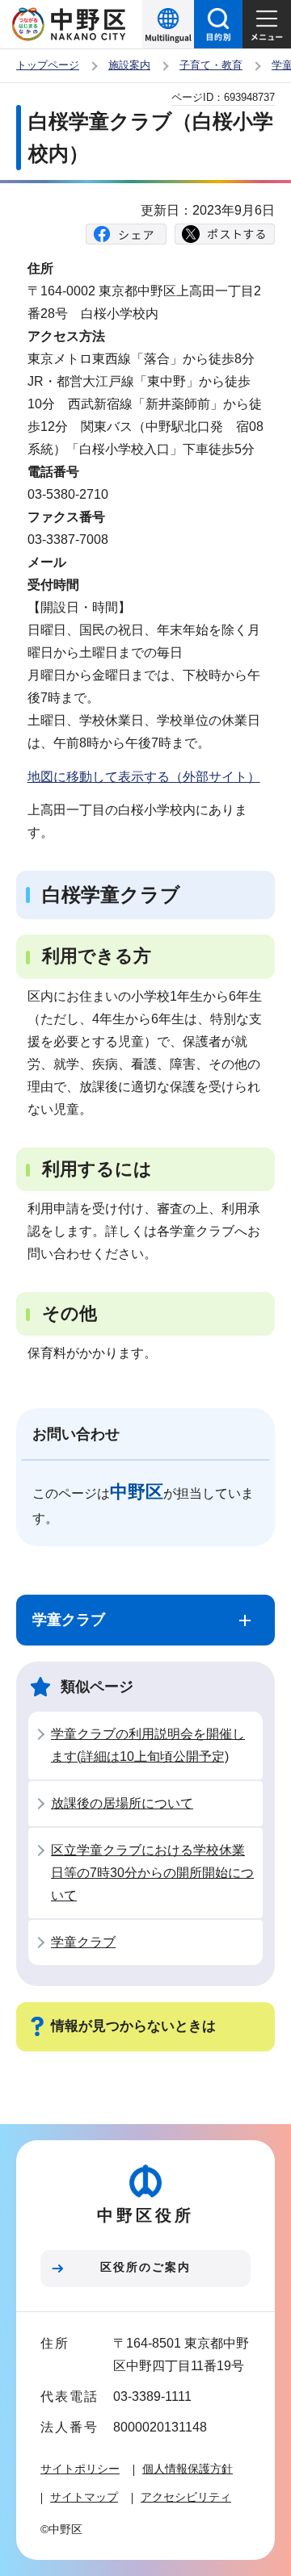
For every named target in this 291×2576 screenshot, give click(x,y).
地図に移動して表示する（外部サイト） (144, 777)
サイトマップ (84, 2497)
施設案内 (129, 65)
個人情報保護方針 (188, 2469)
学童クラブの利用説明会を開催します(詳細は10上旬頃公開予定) (148, 1745)
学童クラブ (83, 1942)
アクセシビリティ (186, 2497)
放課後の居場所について (122, 1803)
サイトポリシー (80, 2469)
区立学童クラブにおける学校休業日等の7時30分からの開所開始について (152, 1873)
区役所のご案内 (145, 2267)
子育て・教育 (211, 65)
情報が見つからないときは (133, 2026)
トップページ (48, 65)
